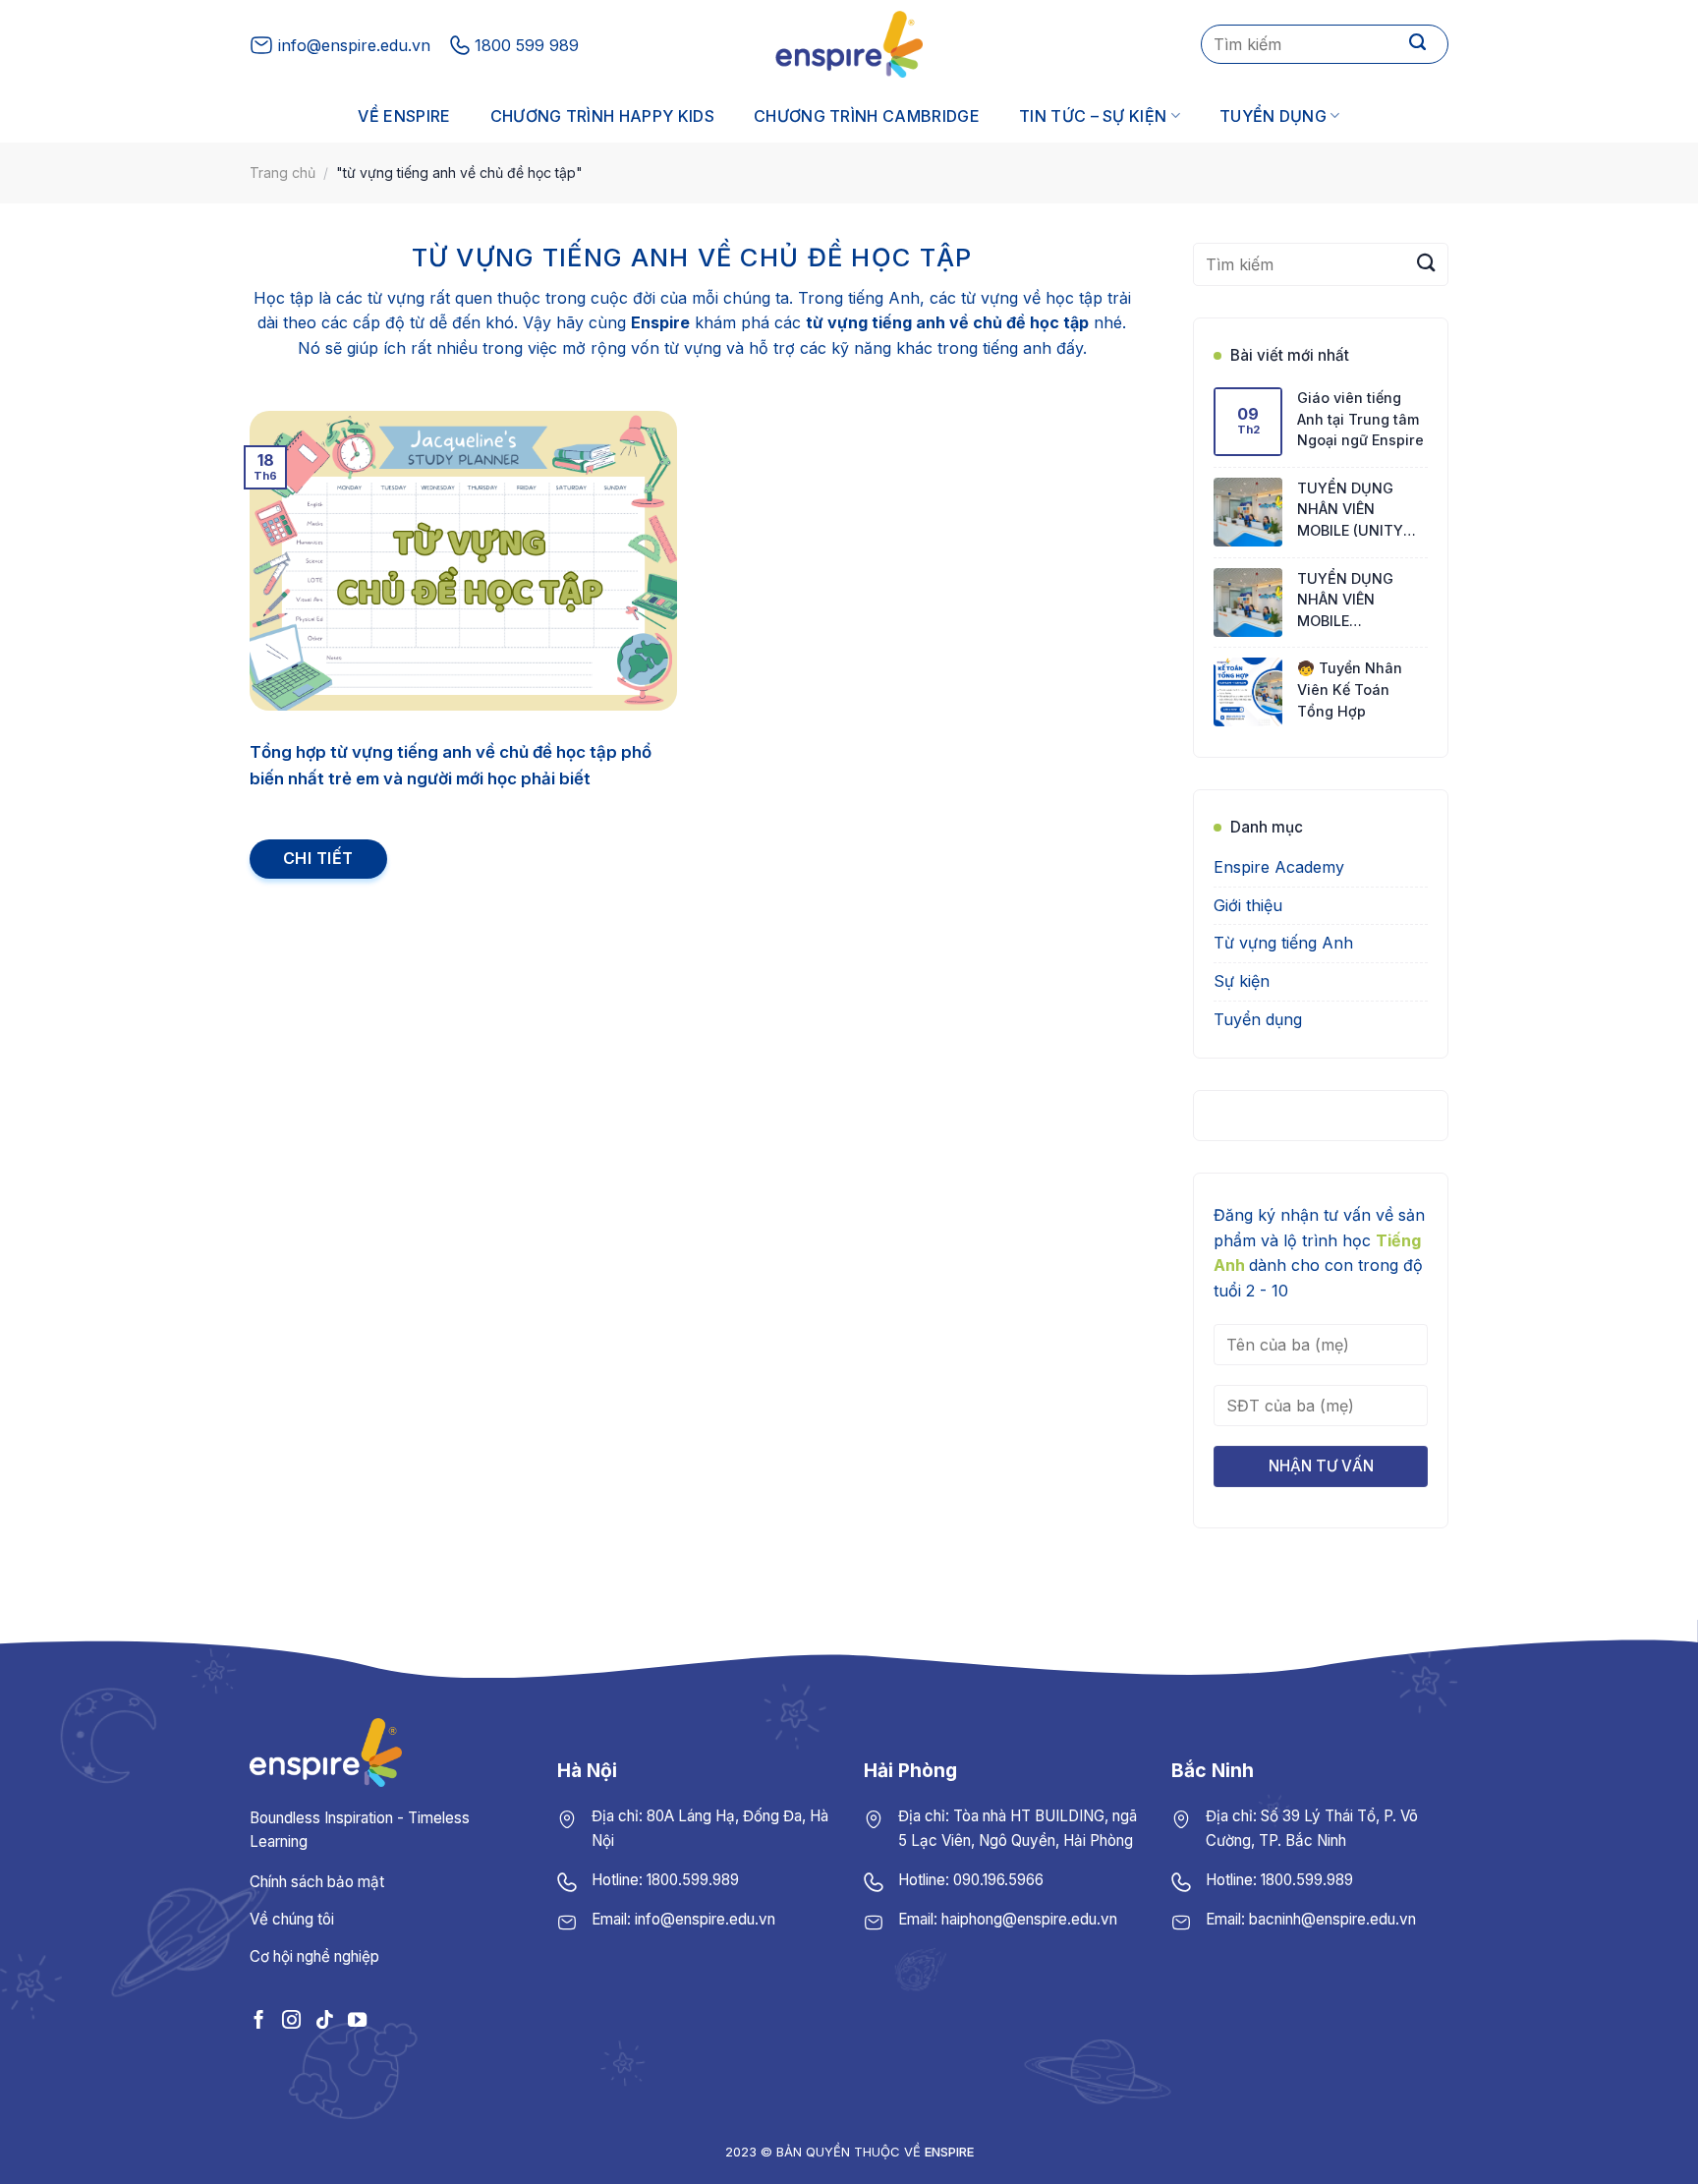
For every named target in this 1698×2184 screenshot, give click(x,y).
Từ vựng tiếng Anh (1283, 944)
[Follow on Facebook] (259, 2019)
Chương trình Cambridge (867, 116)
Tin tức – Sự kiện (1093, 116)
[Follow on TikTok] (324, 2019)
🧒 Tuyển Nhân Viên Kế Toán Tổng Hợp (1350, 690)
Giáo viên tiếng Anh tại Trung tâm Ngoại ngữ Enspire (1360, 419)
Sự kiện (1242, 981)
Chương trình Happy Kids (602, 116)
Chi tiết (318, 858)
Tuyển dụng (1273, 116)
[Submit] (1418, 44)
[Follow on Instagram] (291, 2019)
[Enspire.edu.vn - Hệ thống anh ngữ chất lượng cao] (849, 44)
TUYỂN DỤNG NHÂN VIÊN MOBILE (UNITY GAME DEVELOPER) (1361, 511)
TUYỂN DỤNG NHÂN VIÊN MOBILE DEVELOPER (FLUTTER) (1345, 601)
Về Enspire (404, 116)
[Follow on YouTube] (357, 2019)
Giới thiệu (1248, 905)
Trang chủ (283, 172)
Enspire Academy (1279, 868)
